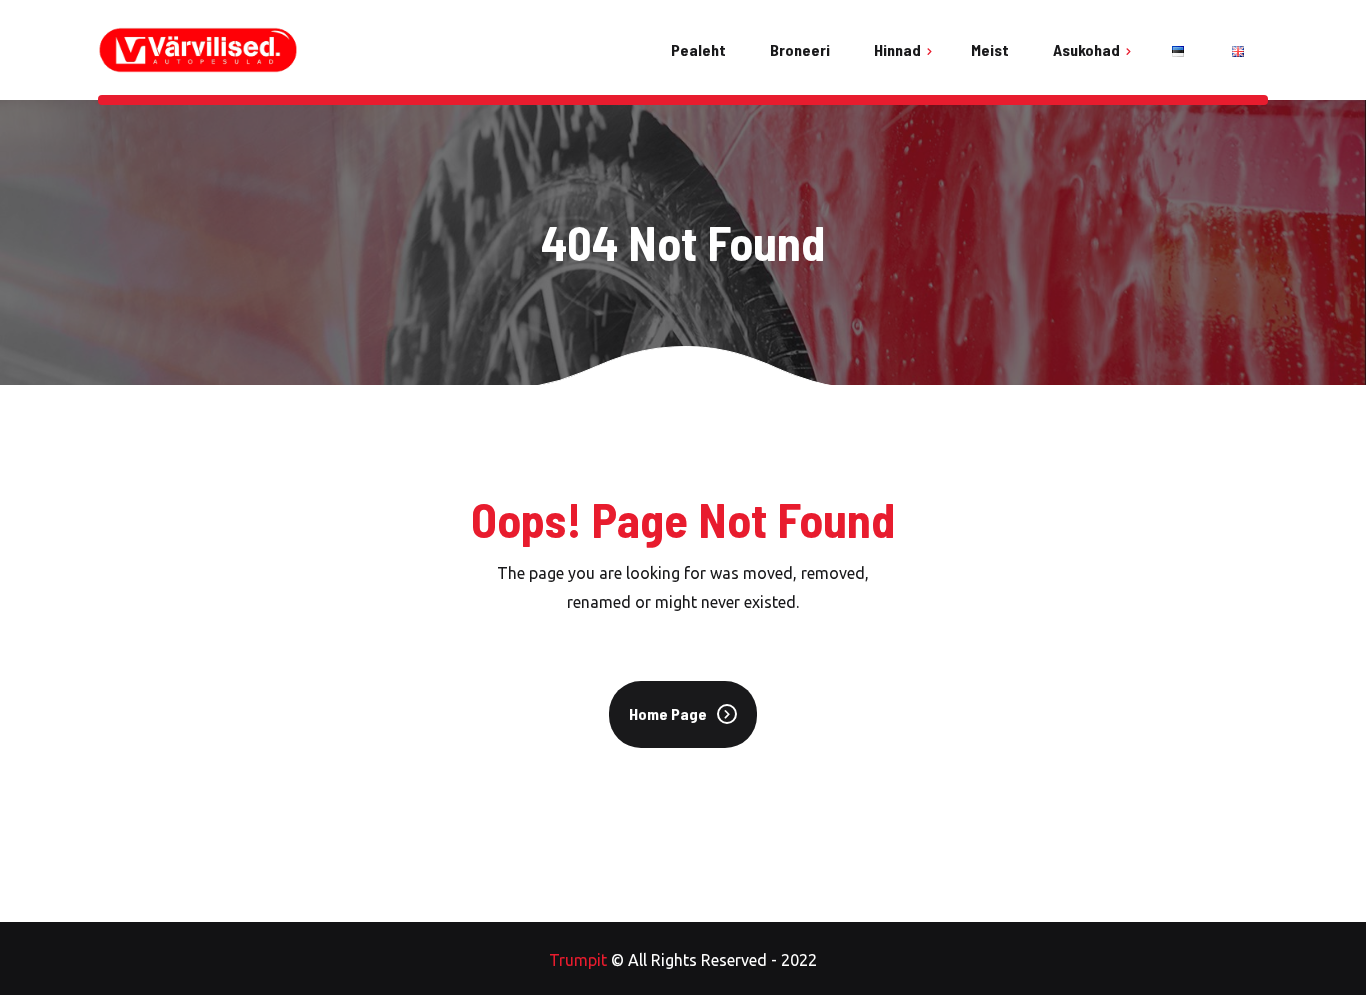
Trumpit (578, 960)
